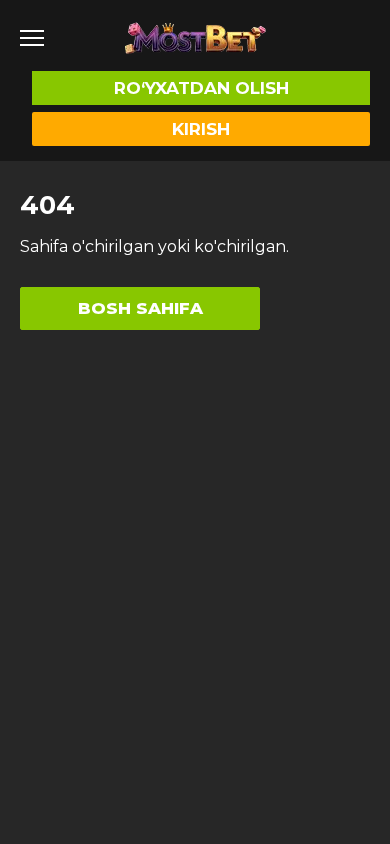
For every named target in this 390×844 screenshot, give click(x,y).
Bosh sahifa (140, 308)
